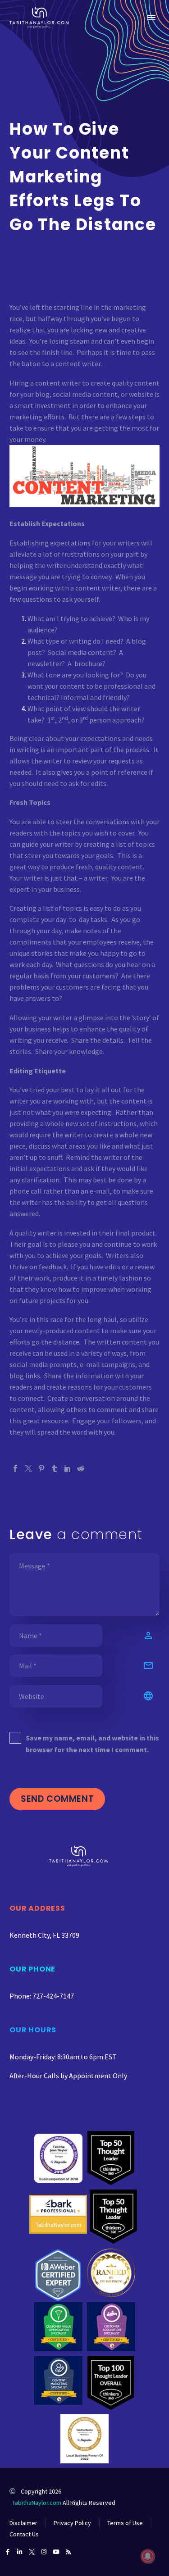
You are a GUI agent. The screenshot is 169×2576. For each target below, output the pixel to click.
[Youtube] (56, 2552)
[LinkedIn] (68, 1468)
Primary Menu (151, 18)
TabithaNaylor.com (37, 2503)
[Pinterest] (41, 1468)
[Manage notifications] (148, 2556)
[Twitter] (28, 1468)
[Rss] (68, 2552)
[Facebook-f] (7, 2552)
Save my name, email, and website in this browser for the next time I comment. (92, 1744)
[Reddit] (81, 1468)
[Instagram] (44, 2552)
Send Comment (57, 1799)
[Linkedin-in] (20, 2552)
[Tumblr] (55, 1468)
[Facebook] (15, 1468)
